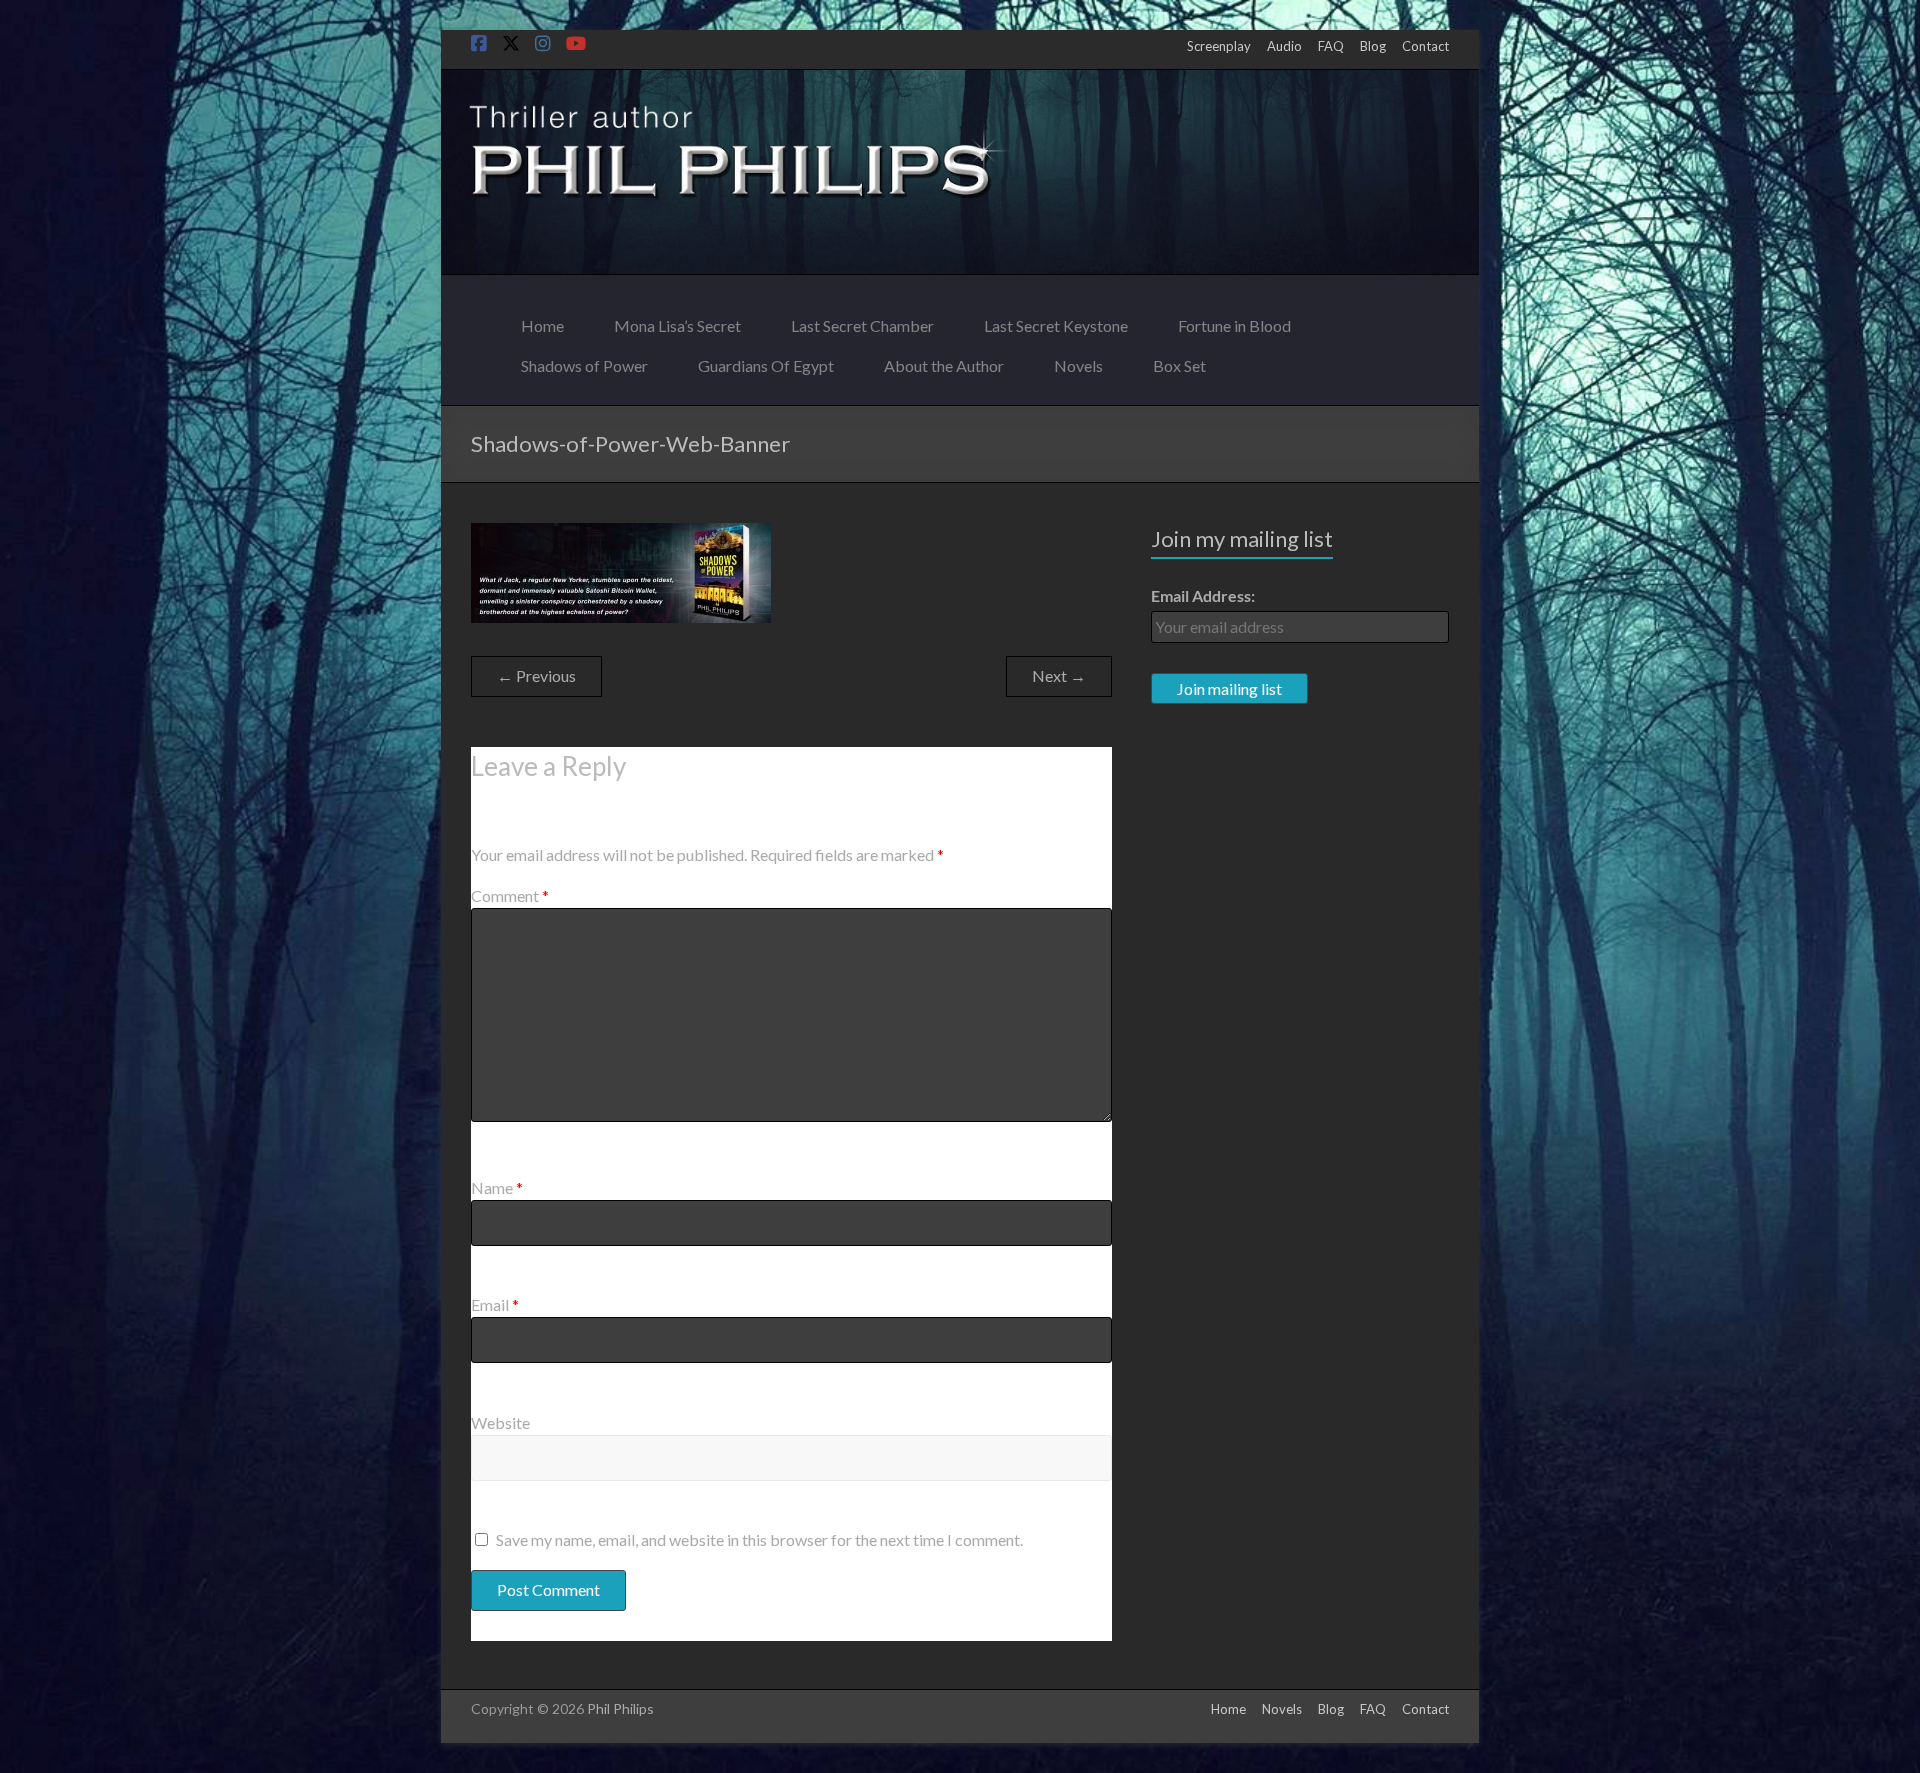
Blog (1373, 46)
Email (495, 1304)
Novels (1078, 360)
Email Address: (1203, 595)
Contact (1425, 46)
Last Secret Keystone (1056, 320)
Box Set (1179, 360)
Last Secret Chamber (862, 320)
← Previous (536, 675)
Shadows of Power (584, 360)
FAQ (1331, 46)
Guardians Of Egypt (766, 360)
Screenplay (1219, 46)
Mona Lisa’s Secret (677, 320)
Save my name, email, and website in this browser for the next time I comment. (759, 1539)
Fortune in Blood (1234, 320)
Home (542, 320)
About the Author (944, 360)
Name (497, 1187)
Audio (1284, 46)
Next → (1059, 675)
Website (500, 1422)
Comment (510, 895)
